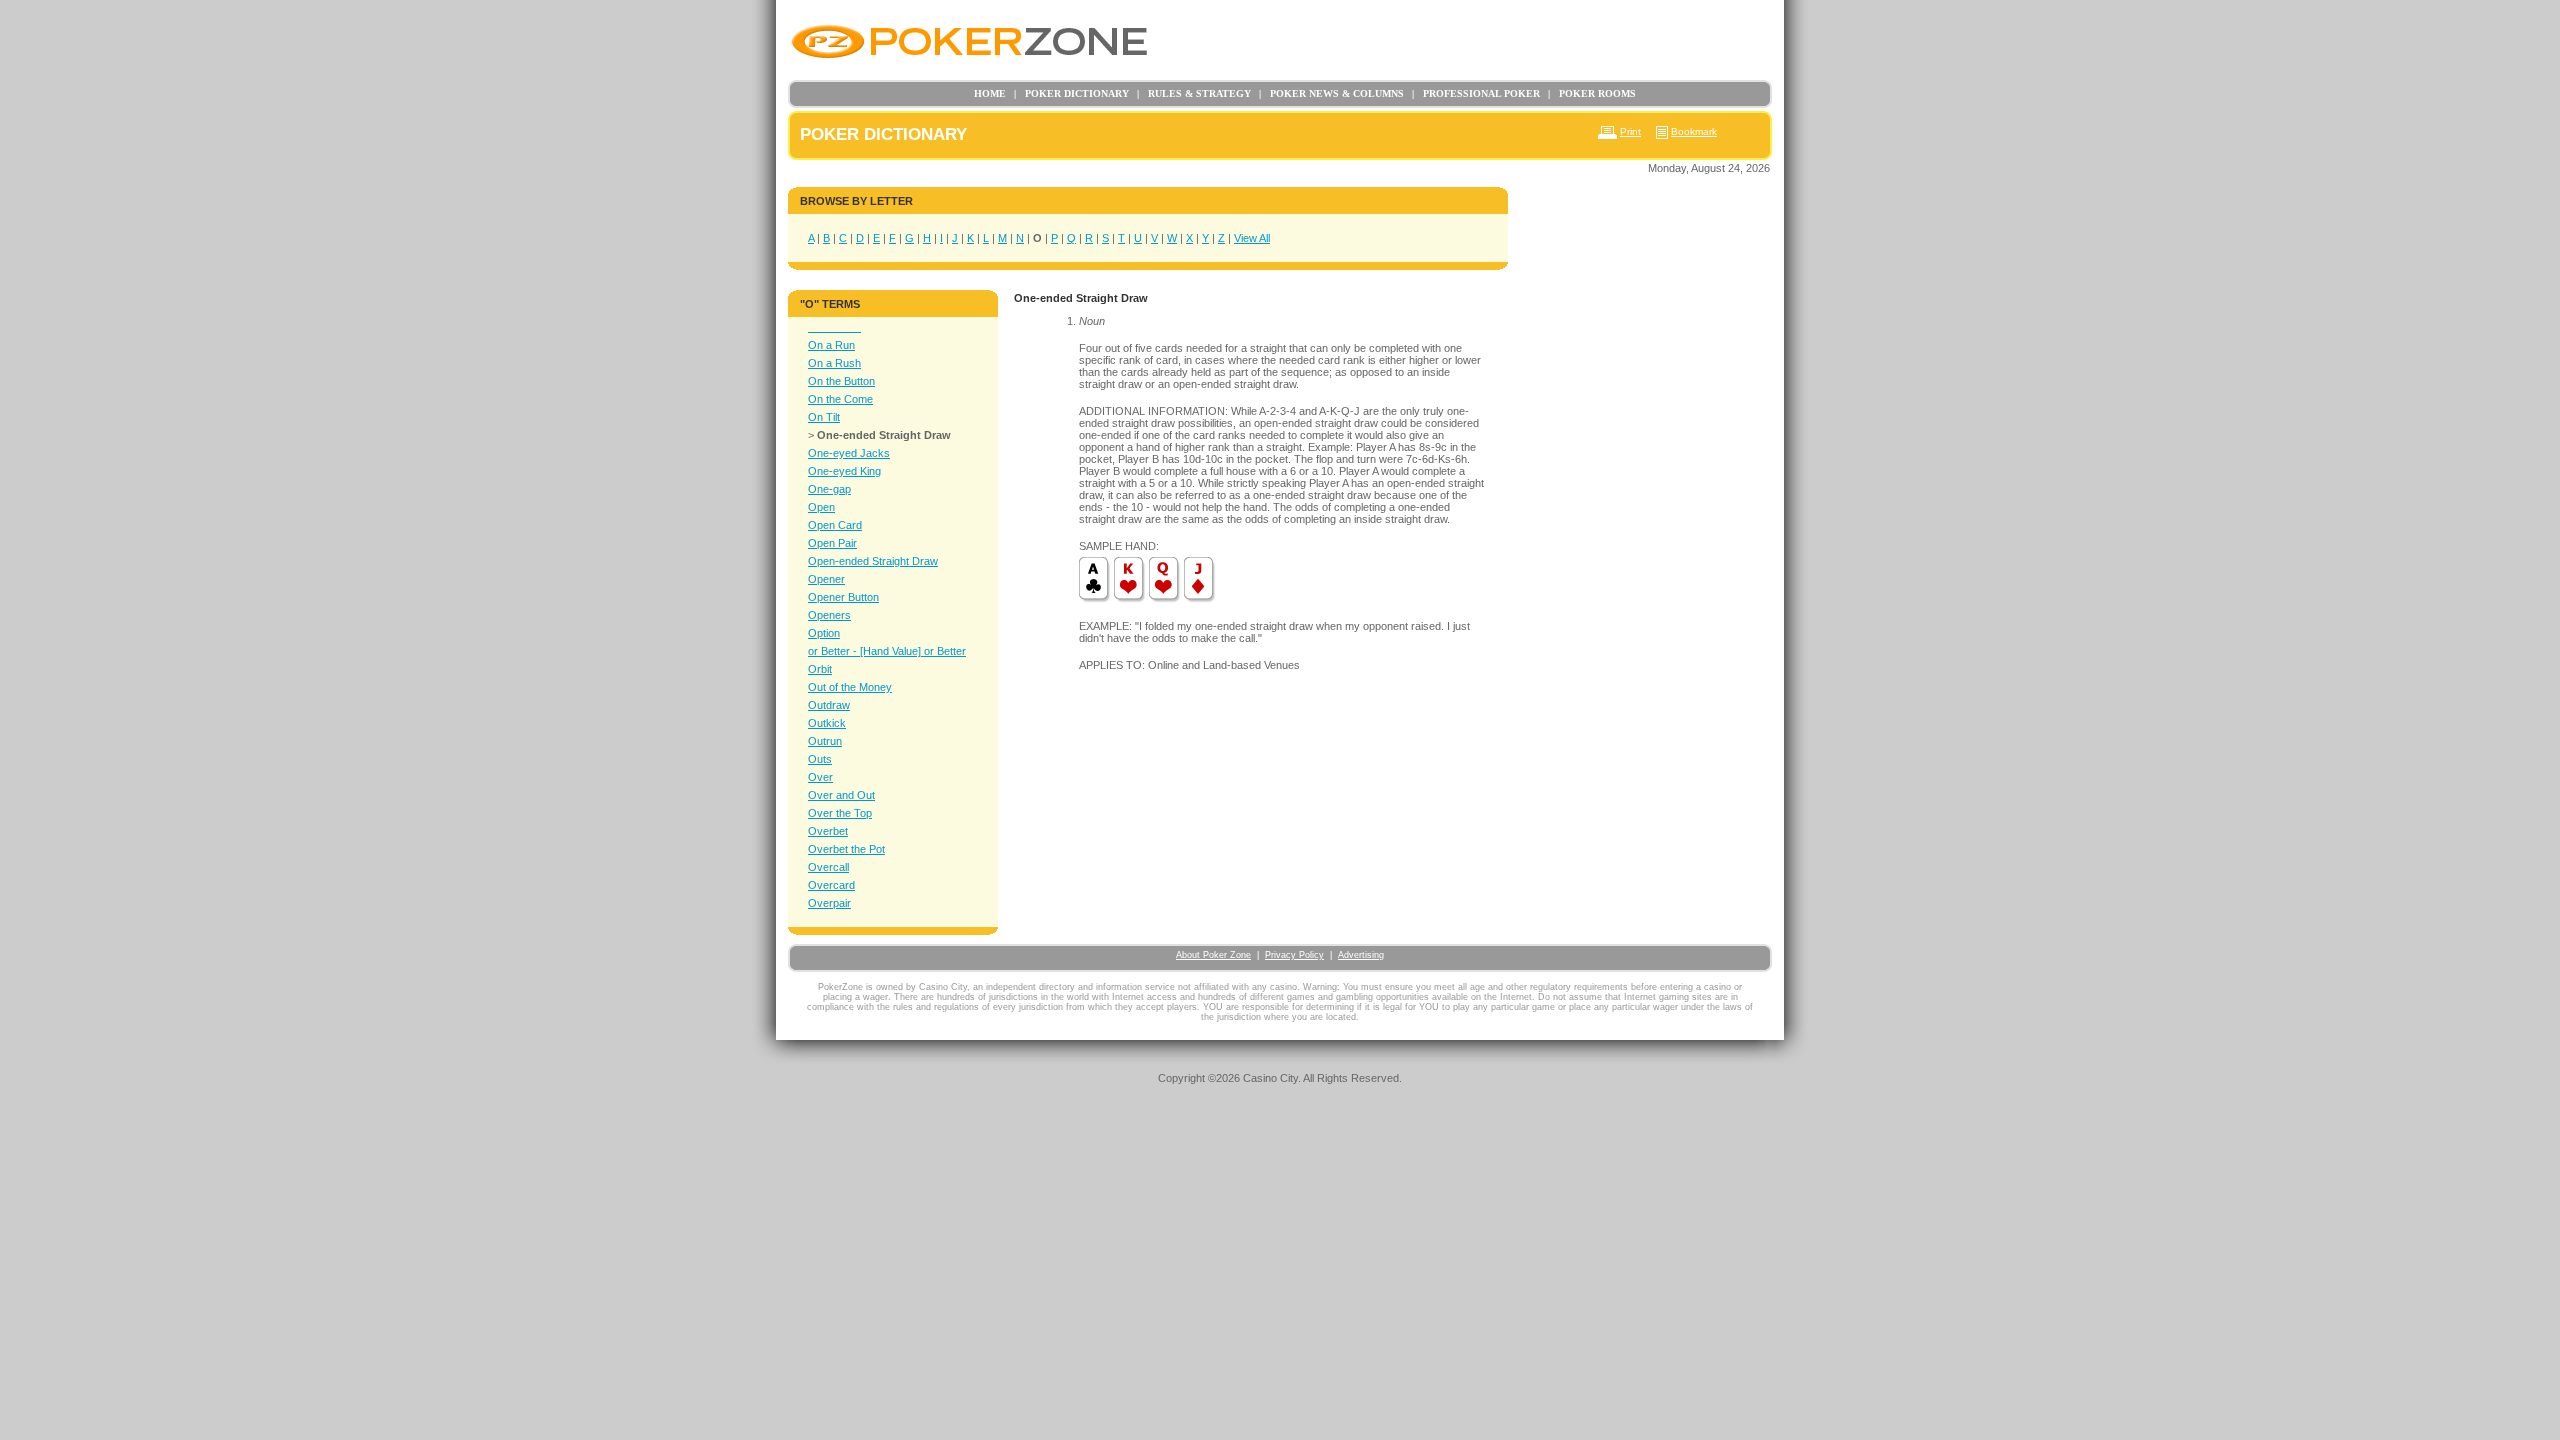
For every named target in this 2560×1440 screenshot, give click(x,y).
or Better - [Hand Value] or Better (887, 651)
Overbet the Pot (846, 849)
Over (820, 777)
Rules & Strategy (1194, 93)
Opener (826, 579)
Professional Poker (1476, 93)
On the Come (840, 399)
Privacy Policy (1294, 955)
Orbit (820, 669)
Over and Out (841, 795)
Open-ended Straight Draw (873, 561)
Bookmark (1694, 131)
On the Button (841, 381)
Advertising (1361, 955)
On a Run (831, 345)
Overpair (829, 903)
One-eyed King (844, 471)
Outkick (827, 723)
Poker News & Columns (1331, 93)
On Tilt (824, 417)
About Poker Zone (1213, 955)
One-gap (829, 489)
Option (824, 633)
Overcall (828, 867)
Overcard (831, 885)
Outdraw (829, 705)
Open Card (835, 525)
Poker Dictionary (1071, 93)
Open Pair (832, 543)
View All (1252, 238)
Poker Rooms (1592, 93)
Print (1630, 131)
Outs (820, 759)
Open (821, 507)
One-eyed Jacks (849, 453)
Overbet (828, 831)
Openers (829, 615)
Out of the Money (850, 687)
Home (990, 93)
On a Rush (834, 363)
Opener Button (843, 597)
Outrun (825, 741)
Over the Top (840, 813)
